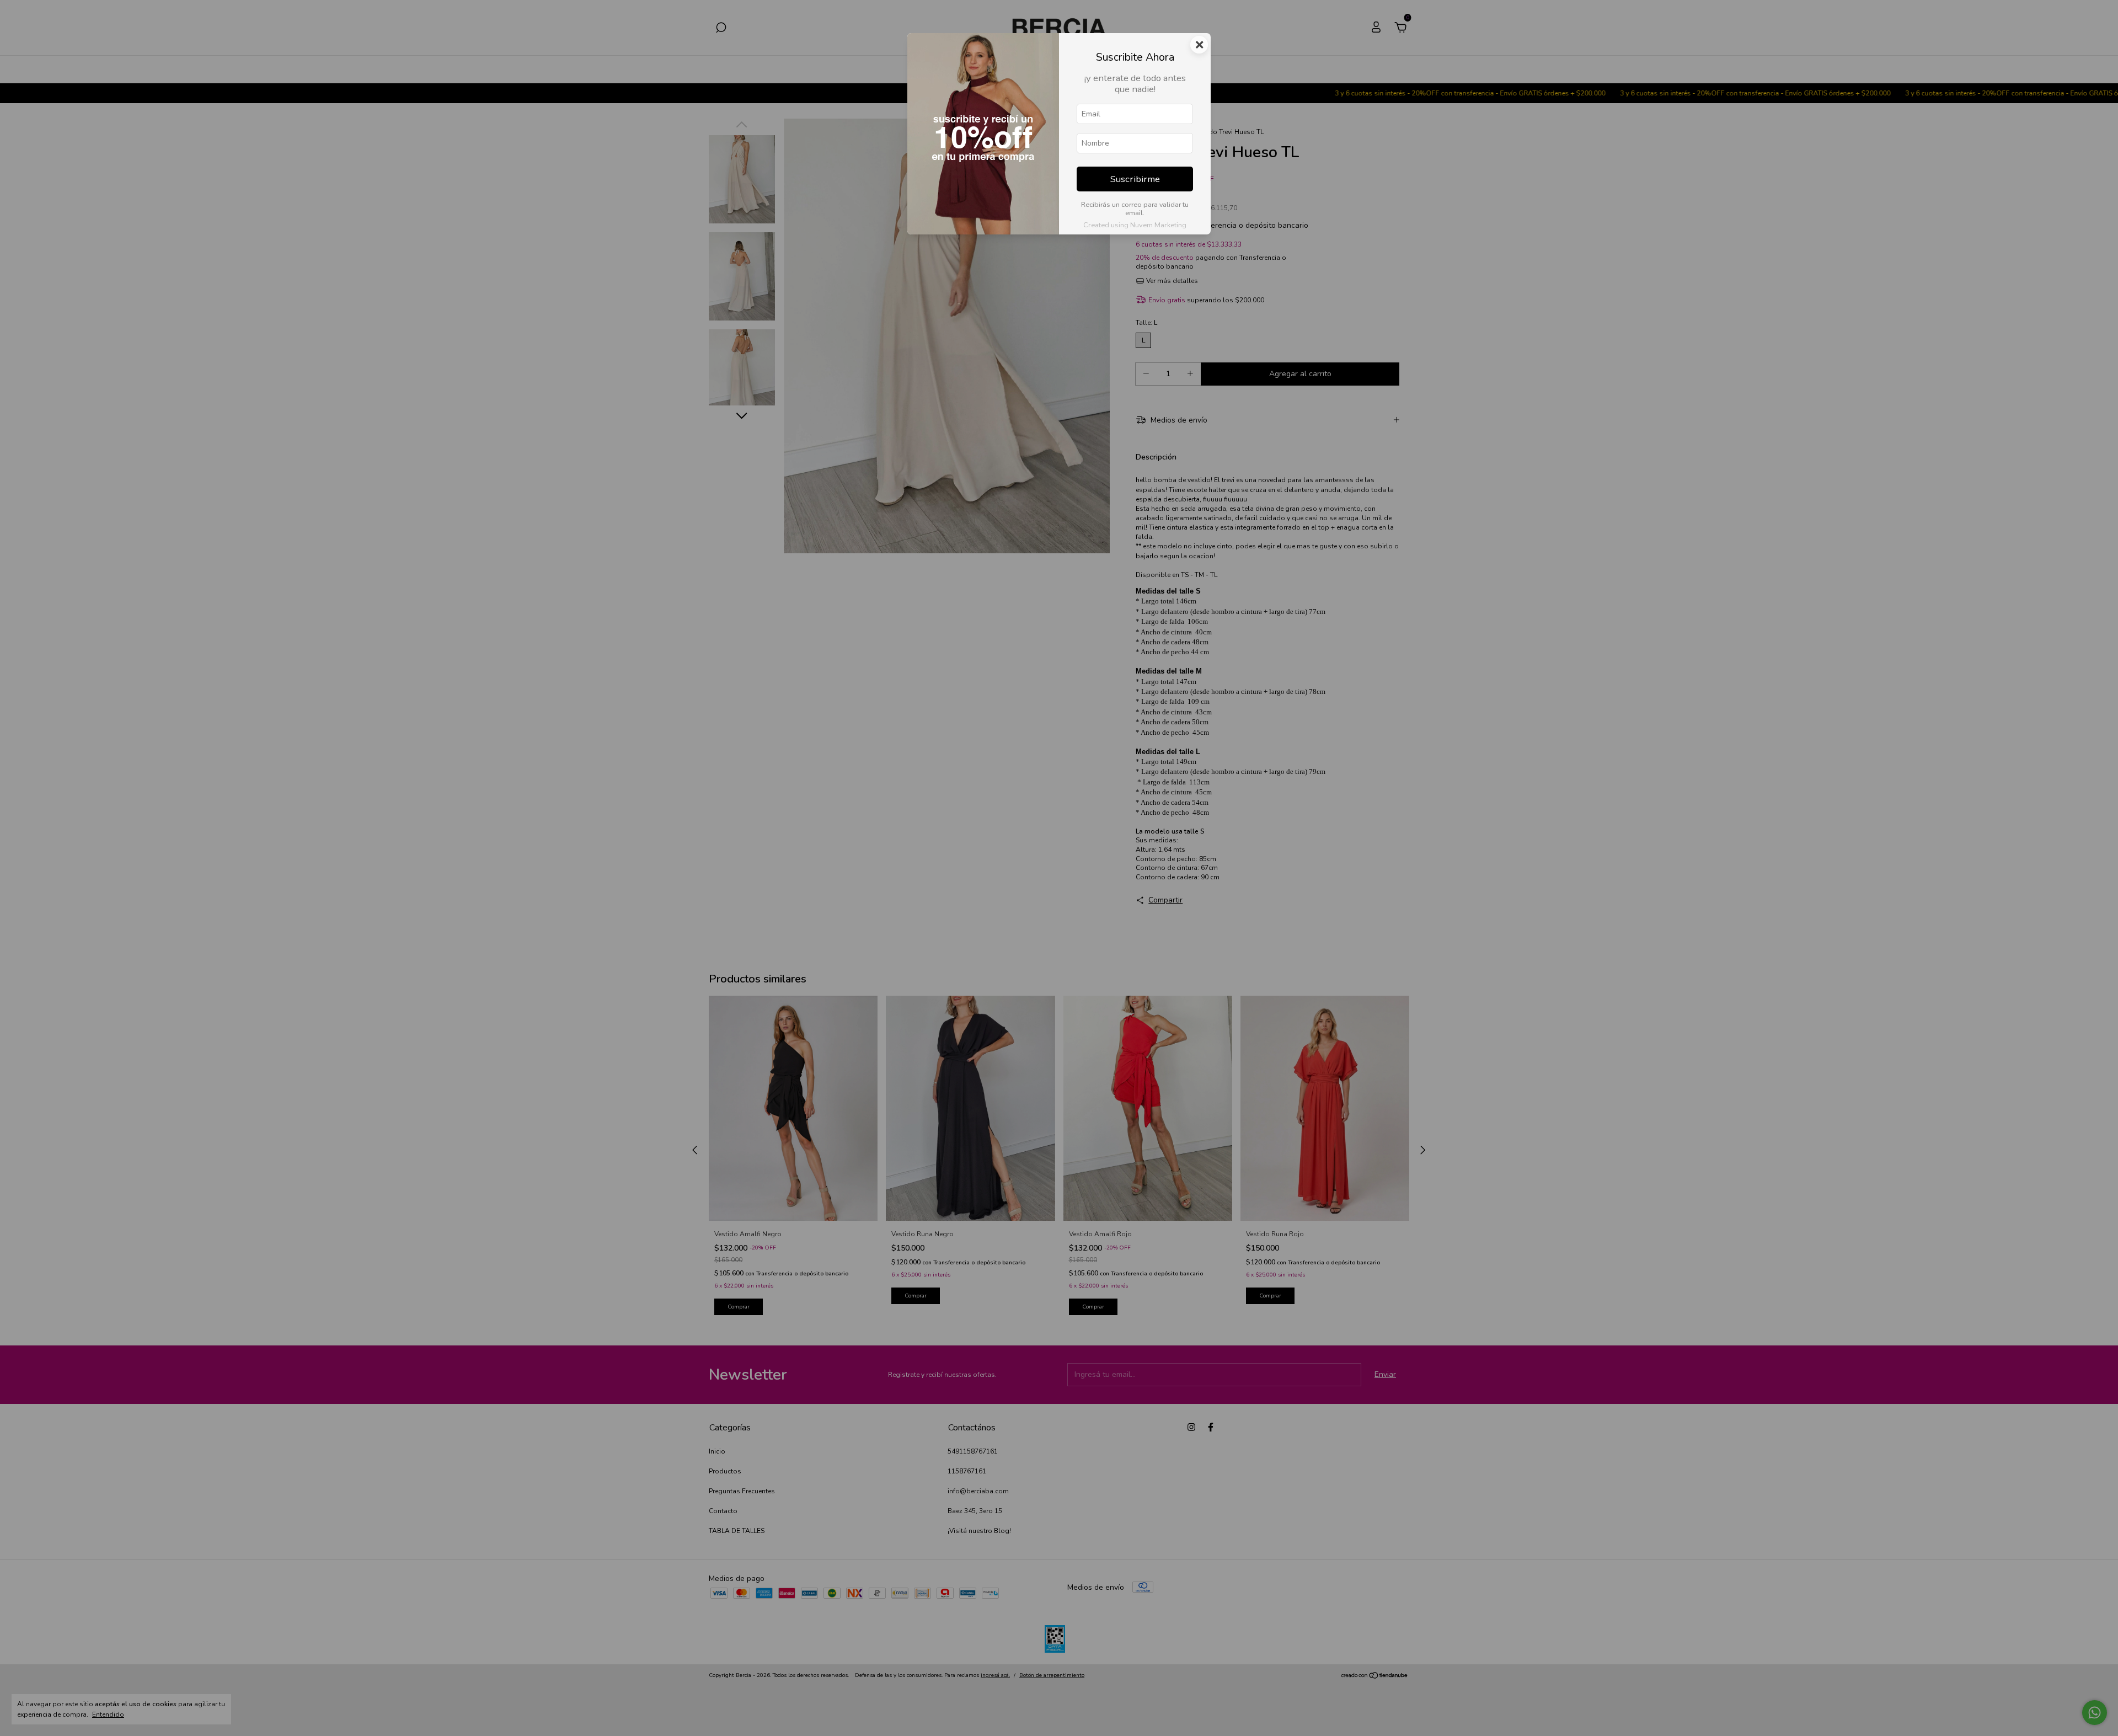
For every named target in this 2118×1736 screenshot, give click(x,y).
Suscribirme (1135, 179)
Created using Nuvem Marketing (1135, 225)
